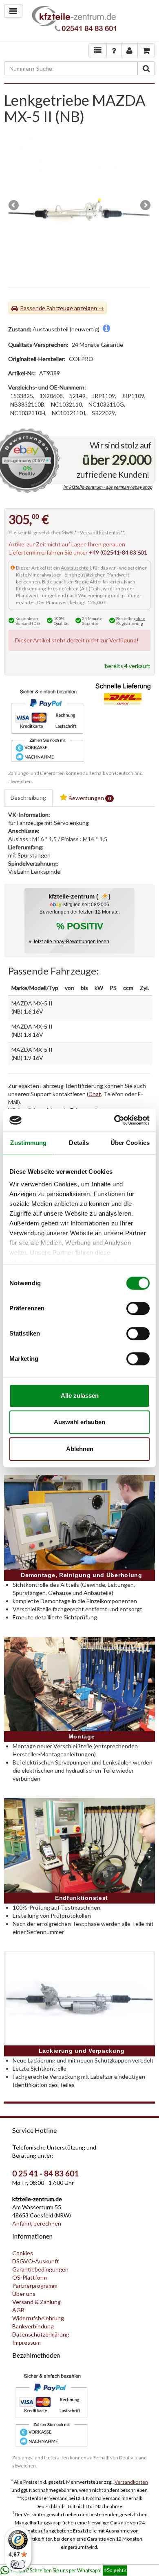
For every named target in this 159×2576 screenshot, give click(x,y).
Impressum (26, 2342)
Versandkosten (131, 2482)
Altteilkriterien (106, 582)
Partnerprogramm (35, 2286)
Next (145, 206)
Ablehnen (80, 1449)
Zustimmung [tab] (28, 1143)
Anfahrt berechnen (37, 2223)
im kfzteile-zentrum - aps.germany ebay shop (108, 487)
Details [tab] (79, 1143)
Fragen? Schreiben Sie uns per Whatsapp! (68, 2571)
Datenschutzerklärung (41, 2334)
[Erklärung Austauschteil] (106, 329)
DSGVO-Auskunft (36, 2261)
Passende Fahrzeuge (46, 308)
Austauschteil (76, 568)
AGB (18, 2310)
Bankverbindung (33, 2326)
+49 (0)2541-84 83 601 (118, 552)
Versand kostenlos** (102, 532)
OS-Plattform (30, 2277)
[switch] (138, 1308)
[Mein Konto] (114, 50)
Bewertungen (89, 798)
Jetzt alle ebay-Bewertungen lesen (71, 942)
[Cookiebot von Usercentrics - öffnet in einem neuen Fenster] (114, 1120)
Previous (14, 206)
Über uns (24, 2294)
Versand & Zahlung (36, 2302)
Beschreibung (28, 797)
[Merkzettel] (98, 50)
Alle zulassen (80, 1396)
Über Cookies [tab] (130, 1143)
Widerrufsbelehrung (38, 2318)
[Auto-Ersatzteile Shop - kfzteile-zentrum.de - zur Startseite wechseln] (74, 21)
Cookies (23, 2253)
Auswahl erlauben (79, 1422)
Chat (95, 1094)
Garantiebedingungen (40, 2269)
